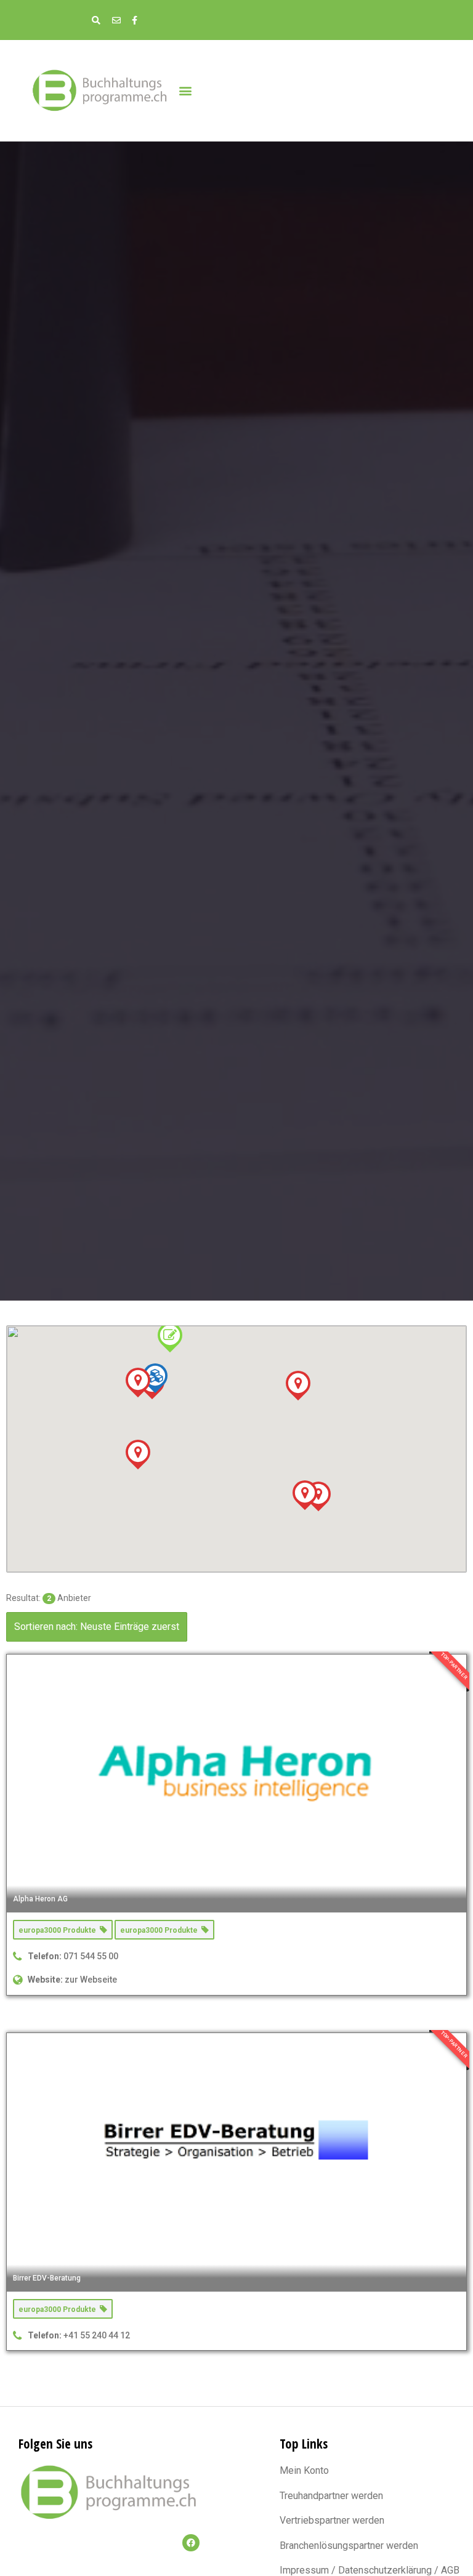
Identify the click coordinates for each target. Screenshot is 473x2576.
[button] (186, 90)
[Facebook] (191, 2543)
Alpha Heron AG (40, 1899)
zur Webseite (91, 1980)
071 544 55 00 (91, 1956)
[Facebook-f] (135, 20)
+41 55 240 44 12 (97, 2335)
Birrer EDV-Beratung (47, 2278)
